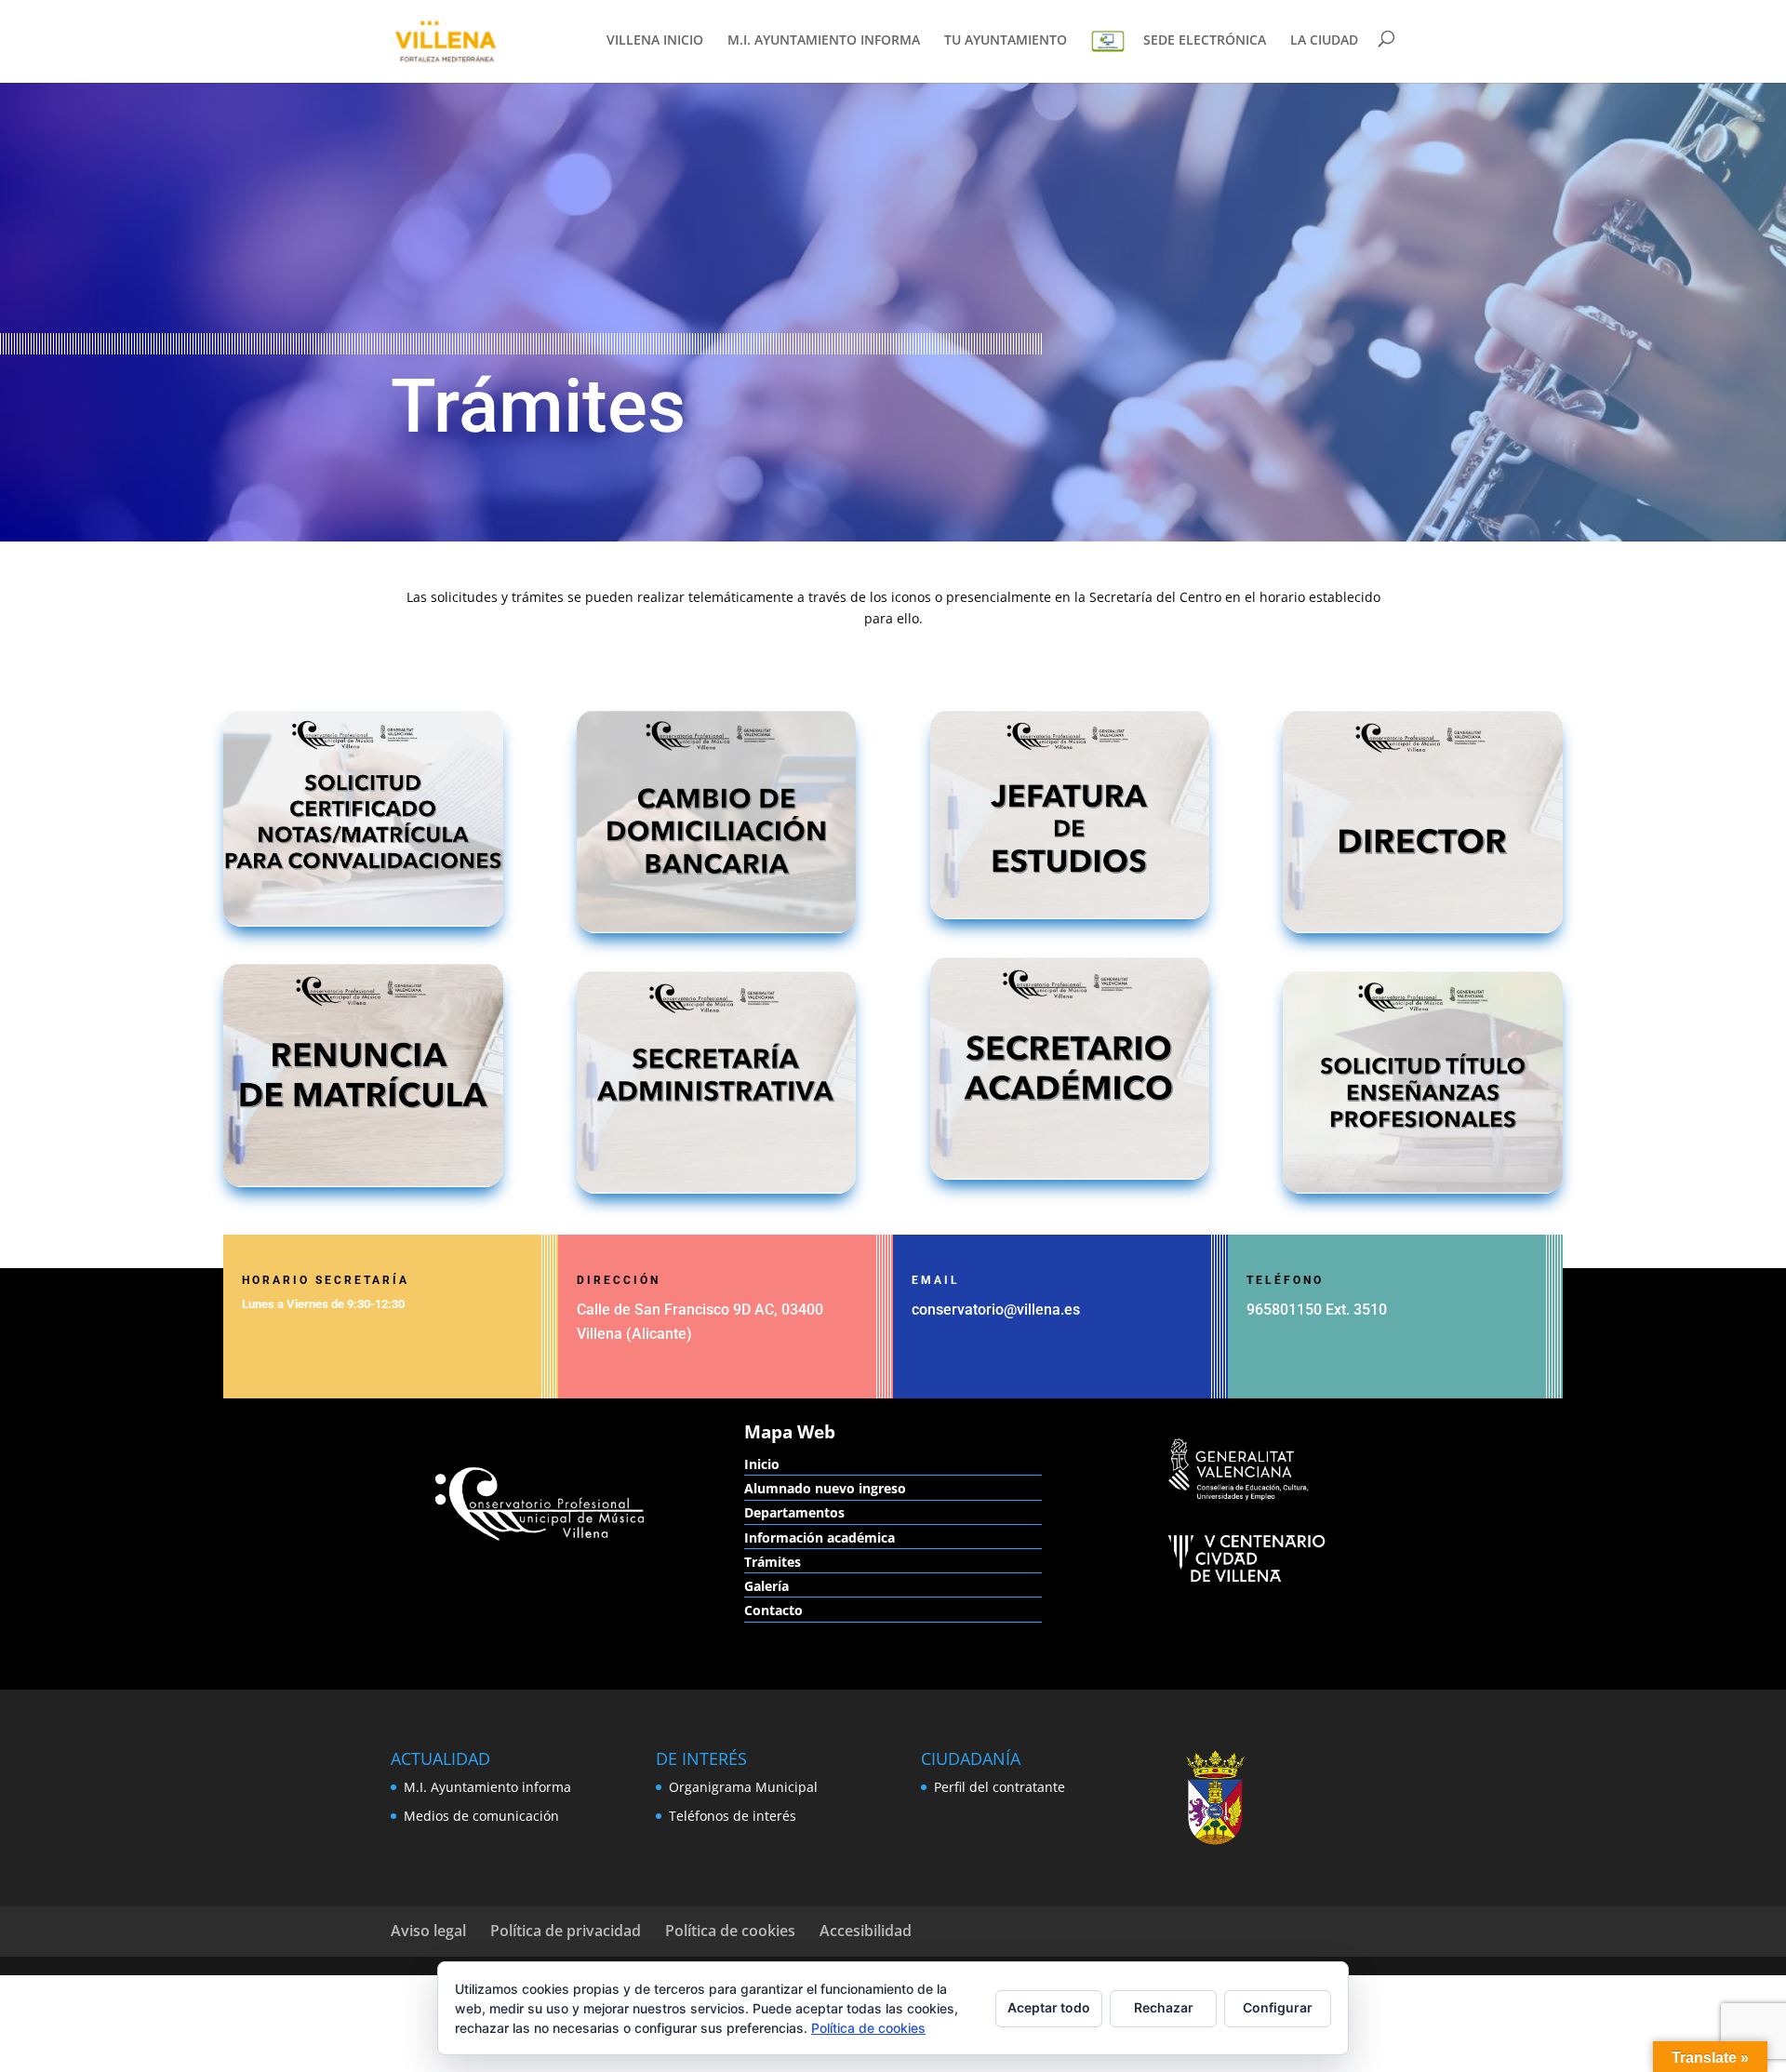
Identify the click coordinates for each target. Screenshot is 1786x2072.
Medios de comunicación (481, 1816)
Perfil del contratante (1000, 1787)
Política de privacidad (566, 1931)
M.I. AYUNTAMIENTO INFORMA (824, 41)
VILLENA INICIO (655, 41)
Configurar (1278, 2007)
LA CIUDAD (1324, 41)
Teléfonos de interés (733, 1816)
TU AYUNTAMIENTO (1006, 41)
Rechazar (1164, 2007)
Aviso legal (428, 1931)
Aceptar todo (1049, 2007)
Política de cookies (730, 1931)
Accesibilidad (866, 1931)
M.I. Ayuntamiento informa (487, 1787)
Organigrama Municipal (743, 1787)
